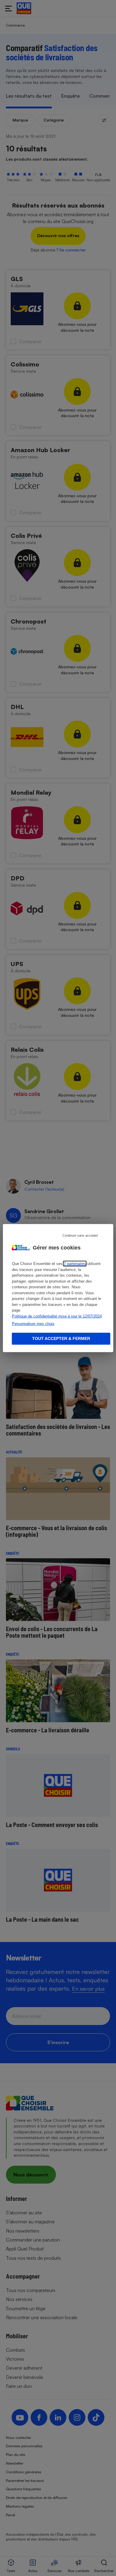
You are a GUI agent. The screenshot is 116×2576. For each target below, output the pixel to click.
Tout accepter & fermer (61, 1338)
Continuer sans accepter (80, 1235)
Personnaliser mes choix (33, 1324)
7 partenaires (75, 1264)
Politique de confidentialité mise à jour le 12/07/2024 (57, 1316)
